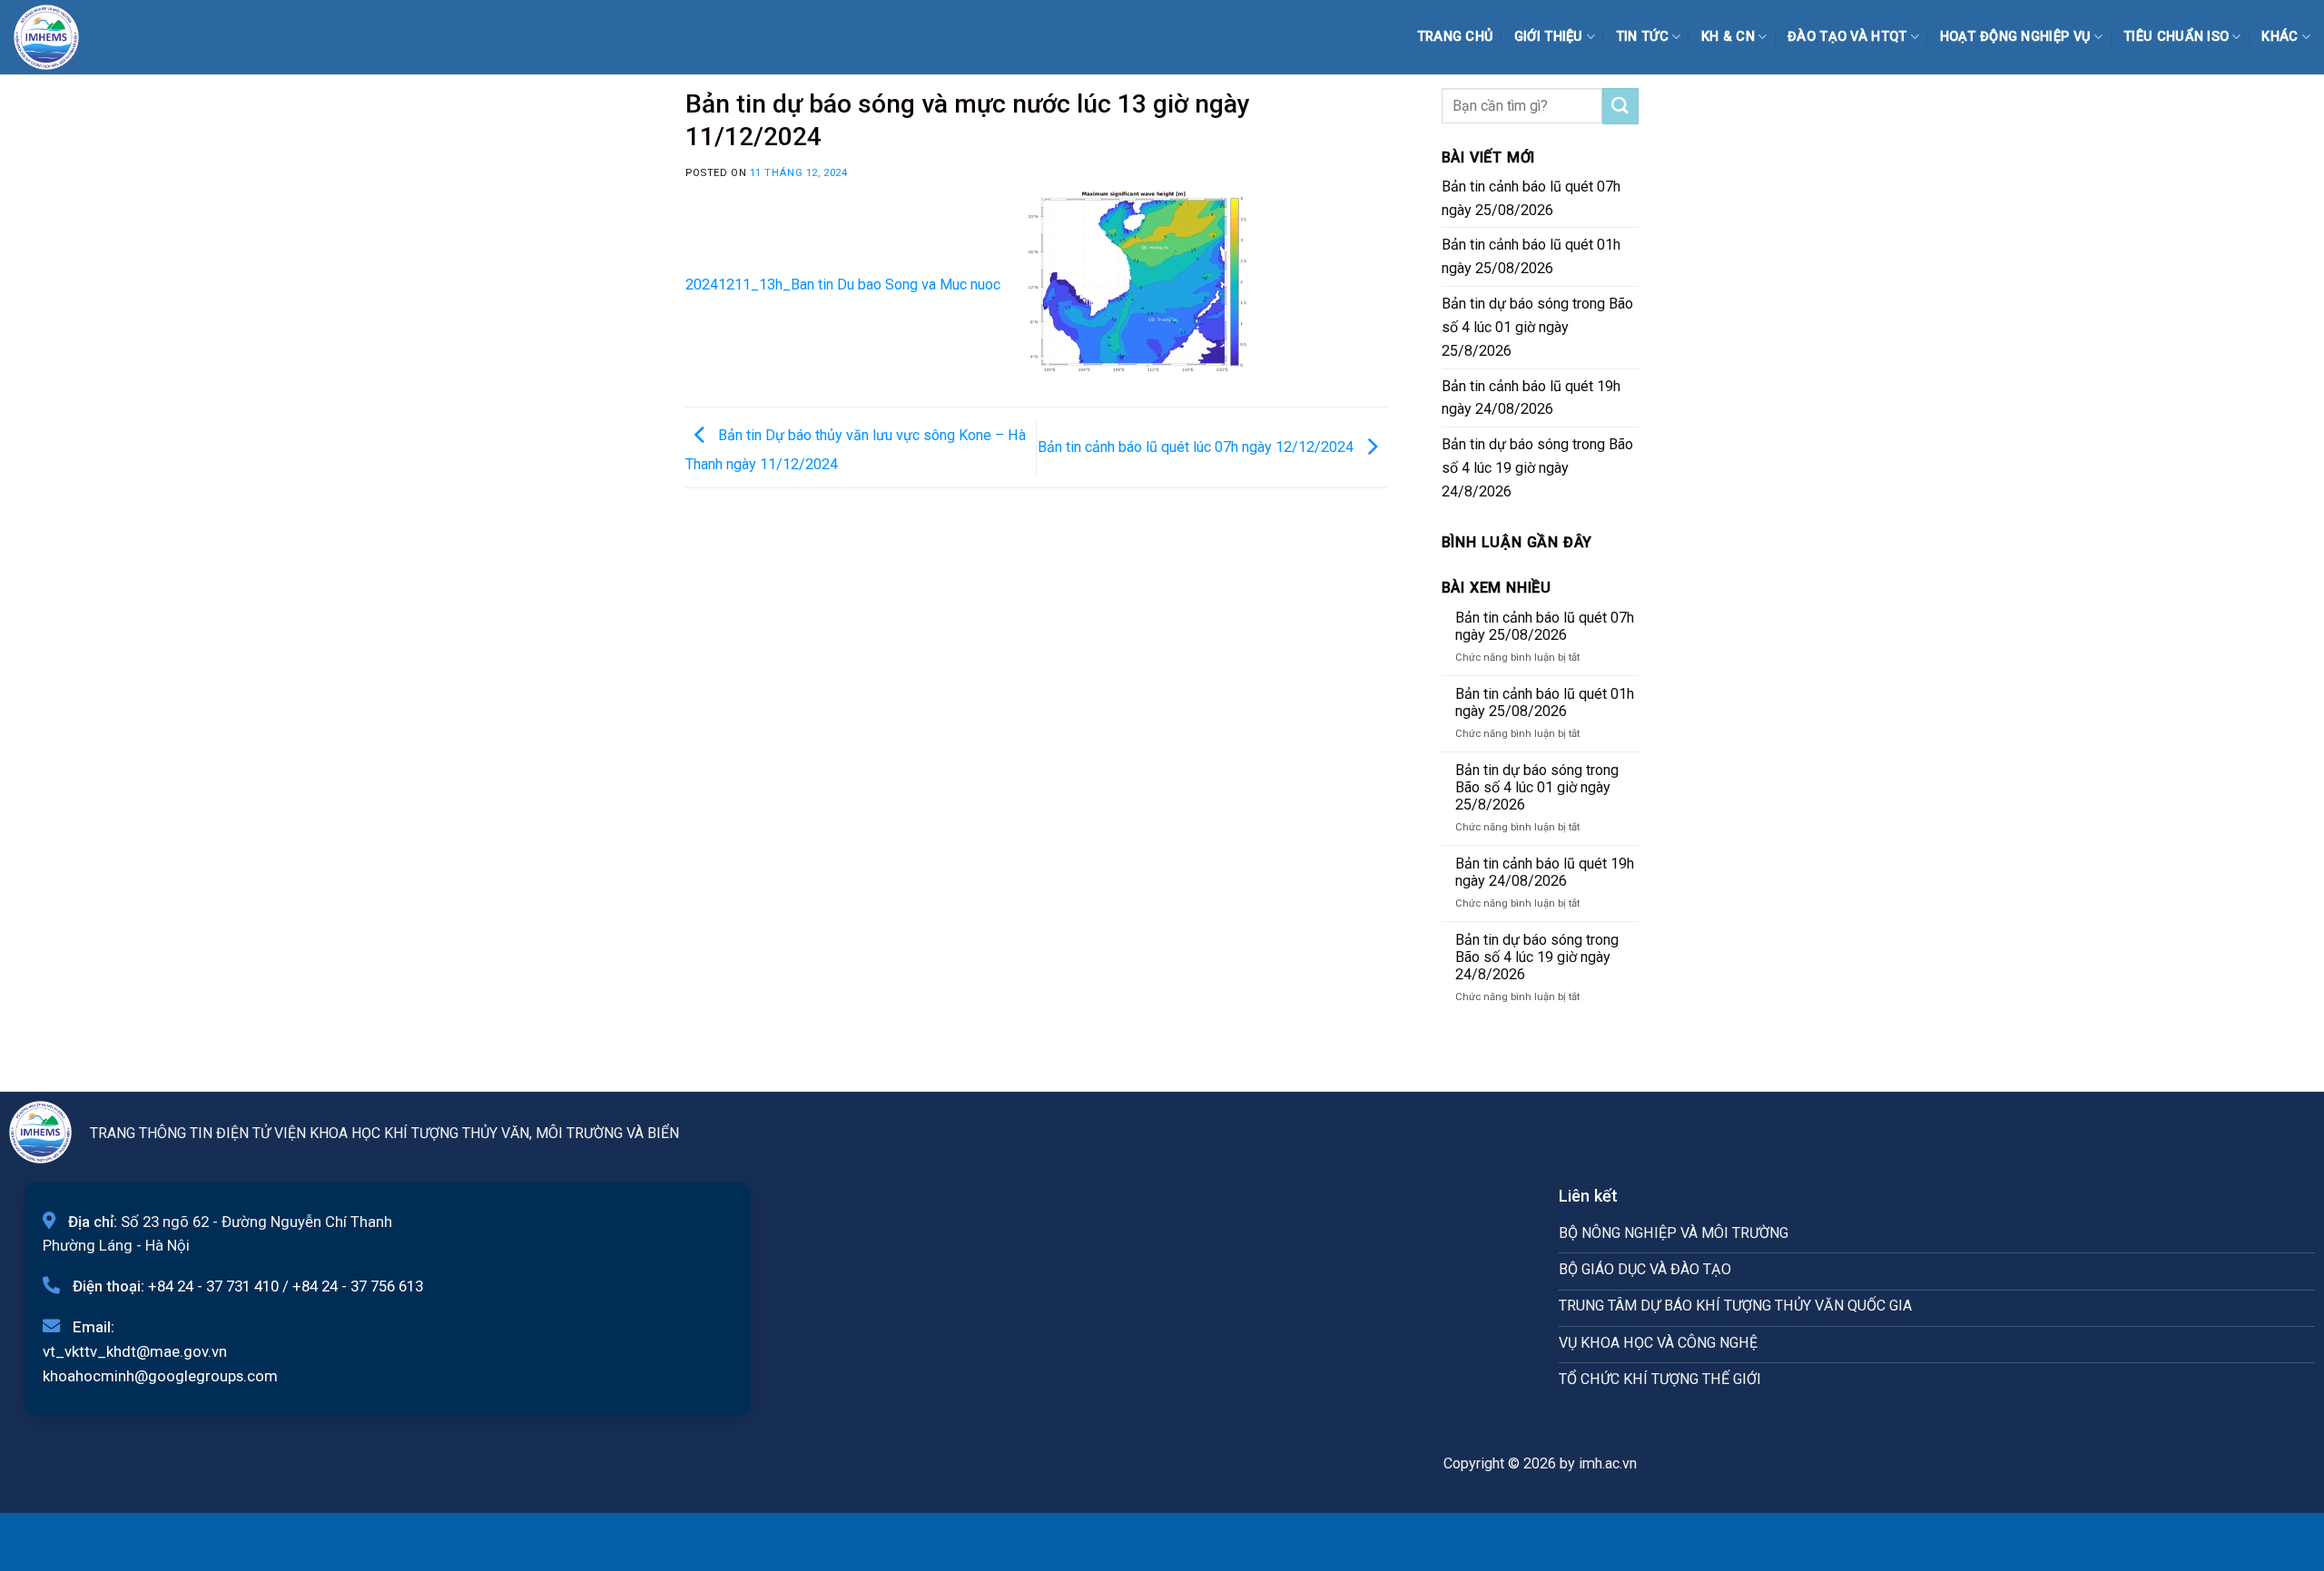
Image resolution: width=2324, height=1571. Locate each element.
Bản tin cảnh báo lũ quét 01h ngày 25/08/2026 (1531, 256)
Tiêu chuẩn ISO (2176, 37)
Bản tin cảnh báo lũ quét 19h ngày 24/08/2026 (1531, 398)
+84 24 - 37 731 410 (213, 1286)
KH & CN (1728, 37)
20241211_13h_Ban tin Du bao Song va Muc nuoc (843, 285)
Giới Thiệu (1549, 37)
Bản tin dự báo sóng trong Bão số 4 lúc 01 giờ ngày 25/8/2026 (1537, 327)
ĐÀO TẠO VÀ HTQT (1847, 37)
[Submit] (1620, 106)
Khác (2280, 37)
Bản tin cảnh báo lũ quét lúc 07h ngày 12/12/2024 (1197, 446)
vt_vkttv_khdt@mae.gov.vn (135, 1351)
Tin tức (1642, 37)
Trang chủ (1456, 37)
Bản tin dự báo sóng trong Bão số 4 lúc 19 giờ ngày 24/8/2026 (1537, 468)
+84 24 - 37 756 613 (358, 1286)
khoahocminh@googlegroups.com (160, 1376)
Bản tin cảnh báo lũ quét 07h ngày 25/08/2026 (1531, 198)
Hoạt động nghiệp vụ (2016, 37)
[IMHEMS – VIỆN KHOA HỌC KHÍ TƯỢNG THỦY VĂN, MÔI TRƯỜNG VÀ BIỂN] (59, 37)
